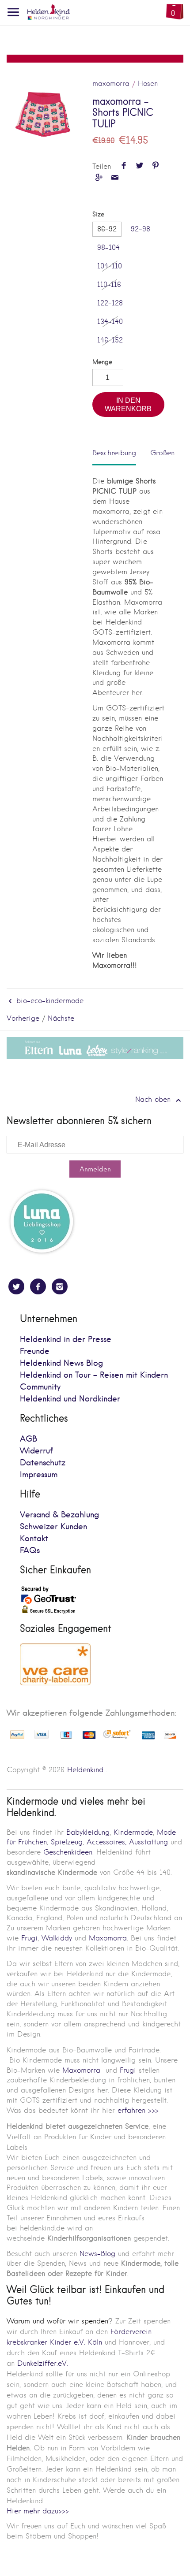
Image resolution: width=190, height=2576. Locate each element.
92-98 (141, 229)
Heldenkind (85, 1770)
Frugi (29, 1938)
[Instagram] (60, 1286)
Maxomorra (108, 1938)
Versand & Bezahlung (59, 1515)
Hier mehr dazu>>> (38, 2511)
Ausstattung (148, 1842)
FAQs (30, 1551)
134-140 (110, 322)
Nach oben (154, 1099)
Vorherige (23, 1018)
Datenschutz (43, 1463)
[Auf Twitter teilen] (139, 166)
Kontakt (34, 1539)
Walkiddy (57, 1938)
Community (40, 1387)
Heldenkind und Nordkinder (70, 1399)
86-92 (107, 229)
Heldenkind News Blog (61, 1363)
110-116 (109, 284)
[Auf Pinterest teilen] (156, 166)
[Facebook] (38, 1286)
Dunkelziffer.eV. (43, 2363)
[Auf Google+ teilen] (99, 178)
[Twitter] (16, 1286)
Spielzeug (67, 1842)
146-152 (110, 340)
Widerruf (36, 1451)
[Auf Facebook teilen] (123, 166)
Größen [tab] (162, 453)
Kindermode (133, 1832)
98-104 (108, 247)
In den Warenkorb (128, 404)
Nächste (61, 1018)
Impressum (39, 1475)
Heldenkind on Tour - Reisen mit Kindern (94, 1375)
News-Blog (97, 2254)
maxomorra (111, 84)
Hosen (148, 84)
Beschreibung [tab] (114, 453)
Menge (102, 362)
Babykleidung (88, 1832)
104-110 (110, 266)
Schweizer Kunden (53, 1527)
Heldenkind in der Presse (66, 1340)
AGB (28, 1439)
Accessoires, (106, 1842)
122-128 (110, 303)
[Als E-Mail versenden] (115, 178)
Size (98, 214)
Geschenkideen (68, 1852)
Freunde (35, 1351)
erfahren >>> (138, 2110)
